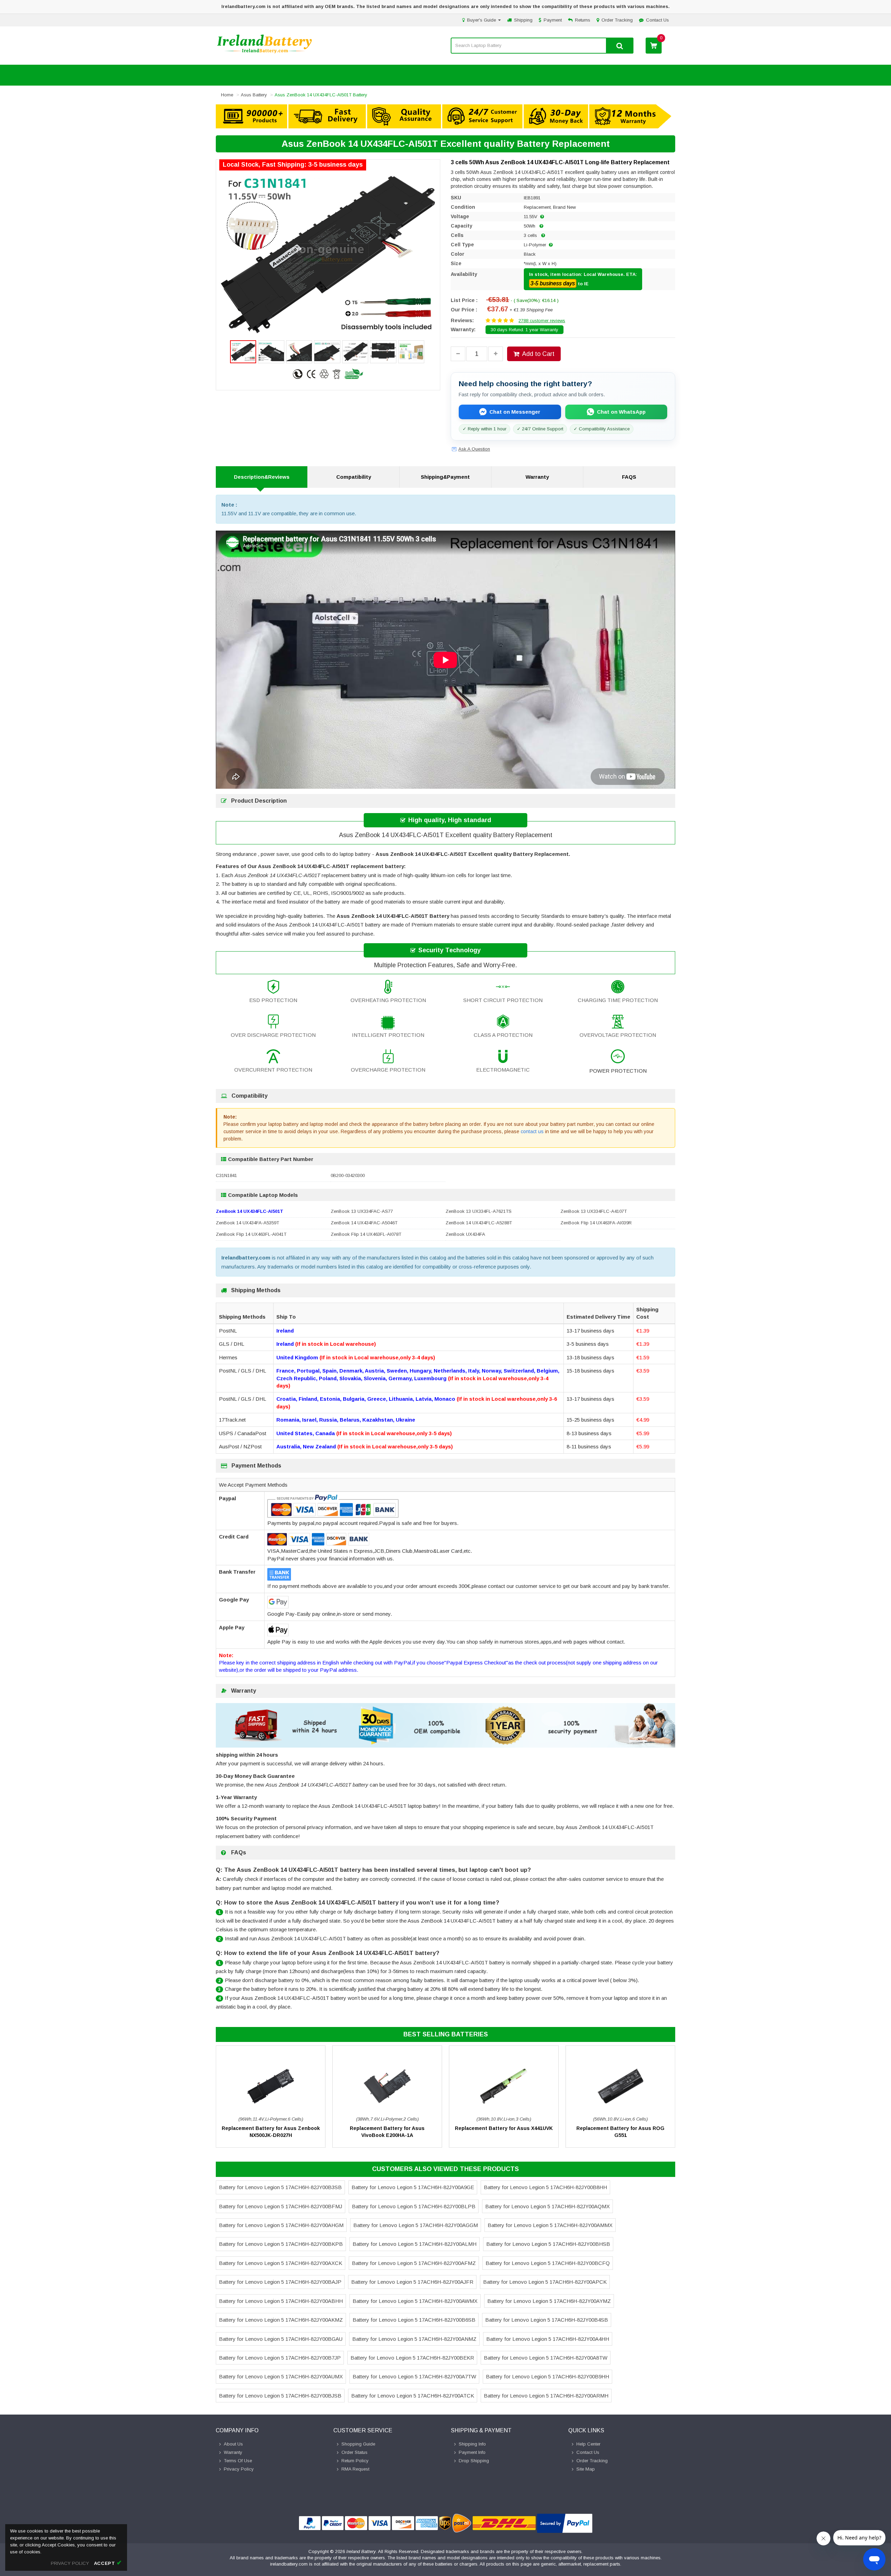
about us (233, 2444)
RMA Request (355, 2469)
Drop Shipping (474, 2461)
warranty (233, 2452)
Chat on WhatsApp (621, 412)
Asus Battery (254, 95)
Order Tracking (617, 20)
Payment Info (472, 2452)
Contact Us (657, 20)
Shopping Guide (358, 2444)
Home (227, 95)
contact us (532, 1131)
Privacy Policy (239, 2469)
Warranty (537, 477)
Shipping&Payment (445, 477)
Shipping (523, 20)
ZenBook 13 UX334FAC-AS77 (362, 1211)
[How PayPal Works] (565, 2523)
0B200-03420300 (348, 1175)
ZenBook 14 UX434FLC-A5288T (479, 1223)
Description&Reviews (262, 477)
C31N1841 (226, 1175)
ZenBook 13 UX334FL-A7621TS (479, 1211)
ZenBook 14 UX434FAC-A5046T (364, 1223)
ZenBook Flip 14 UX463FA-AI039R (596, 1223)
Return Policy (355, 2461)
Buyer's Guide (482, 20)
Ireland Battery (361, 2551)
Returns (583, 20)
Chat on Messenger (515, 412)
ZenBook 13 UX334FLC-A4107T (594, 1211)
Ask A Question (474, 449)
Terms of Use (238, 2461)
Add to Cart (538, 354)
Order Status (354, 2452)
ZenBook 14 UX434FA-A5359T (247, 1223)
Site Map (586, 2469)
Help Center (588, 2444)
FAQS (629, 477)
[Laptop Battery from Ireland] (265, 53)
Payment (553, 20)
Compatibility (354, 477)
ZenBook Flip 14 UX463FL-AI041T (251, 1234)
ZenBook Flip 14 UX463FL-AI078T (366, 1234)
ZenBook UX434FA (465, 1234)
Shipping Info (472, 2444)
